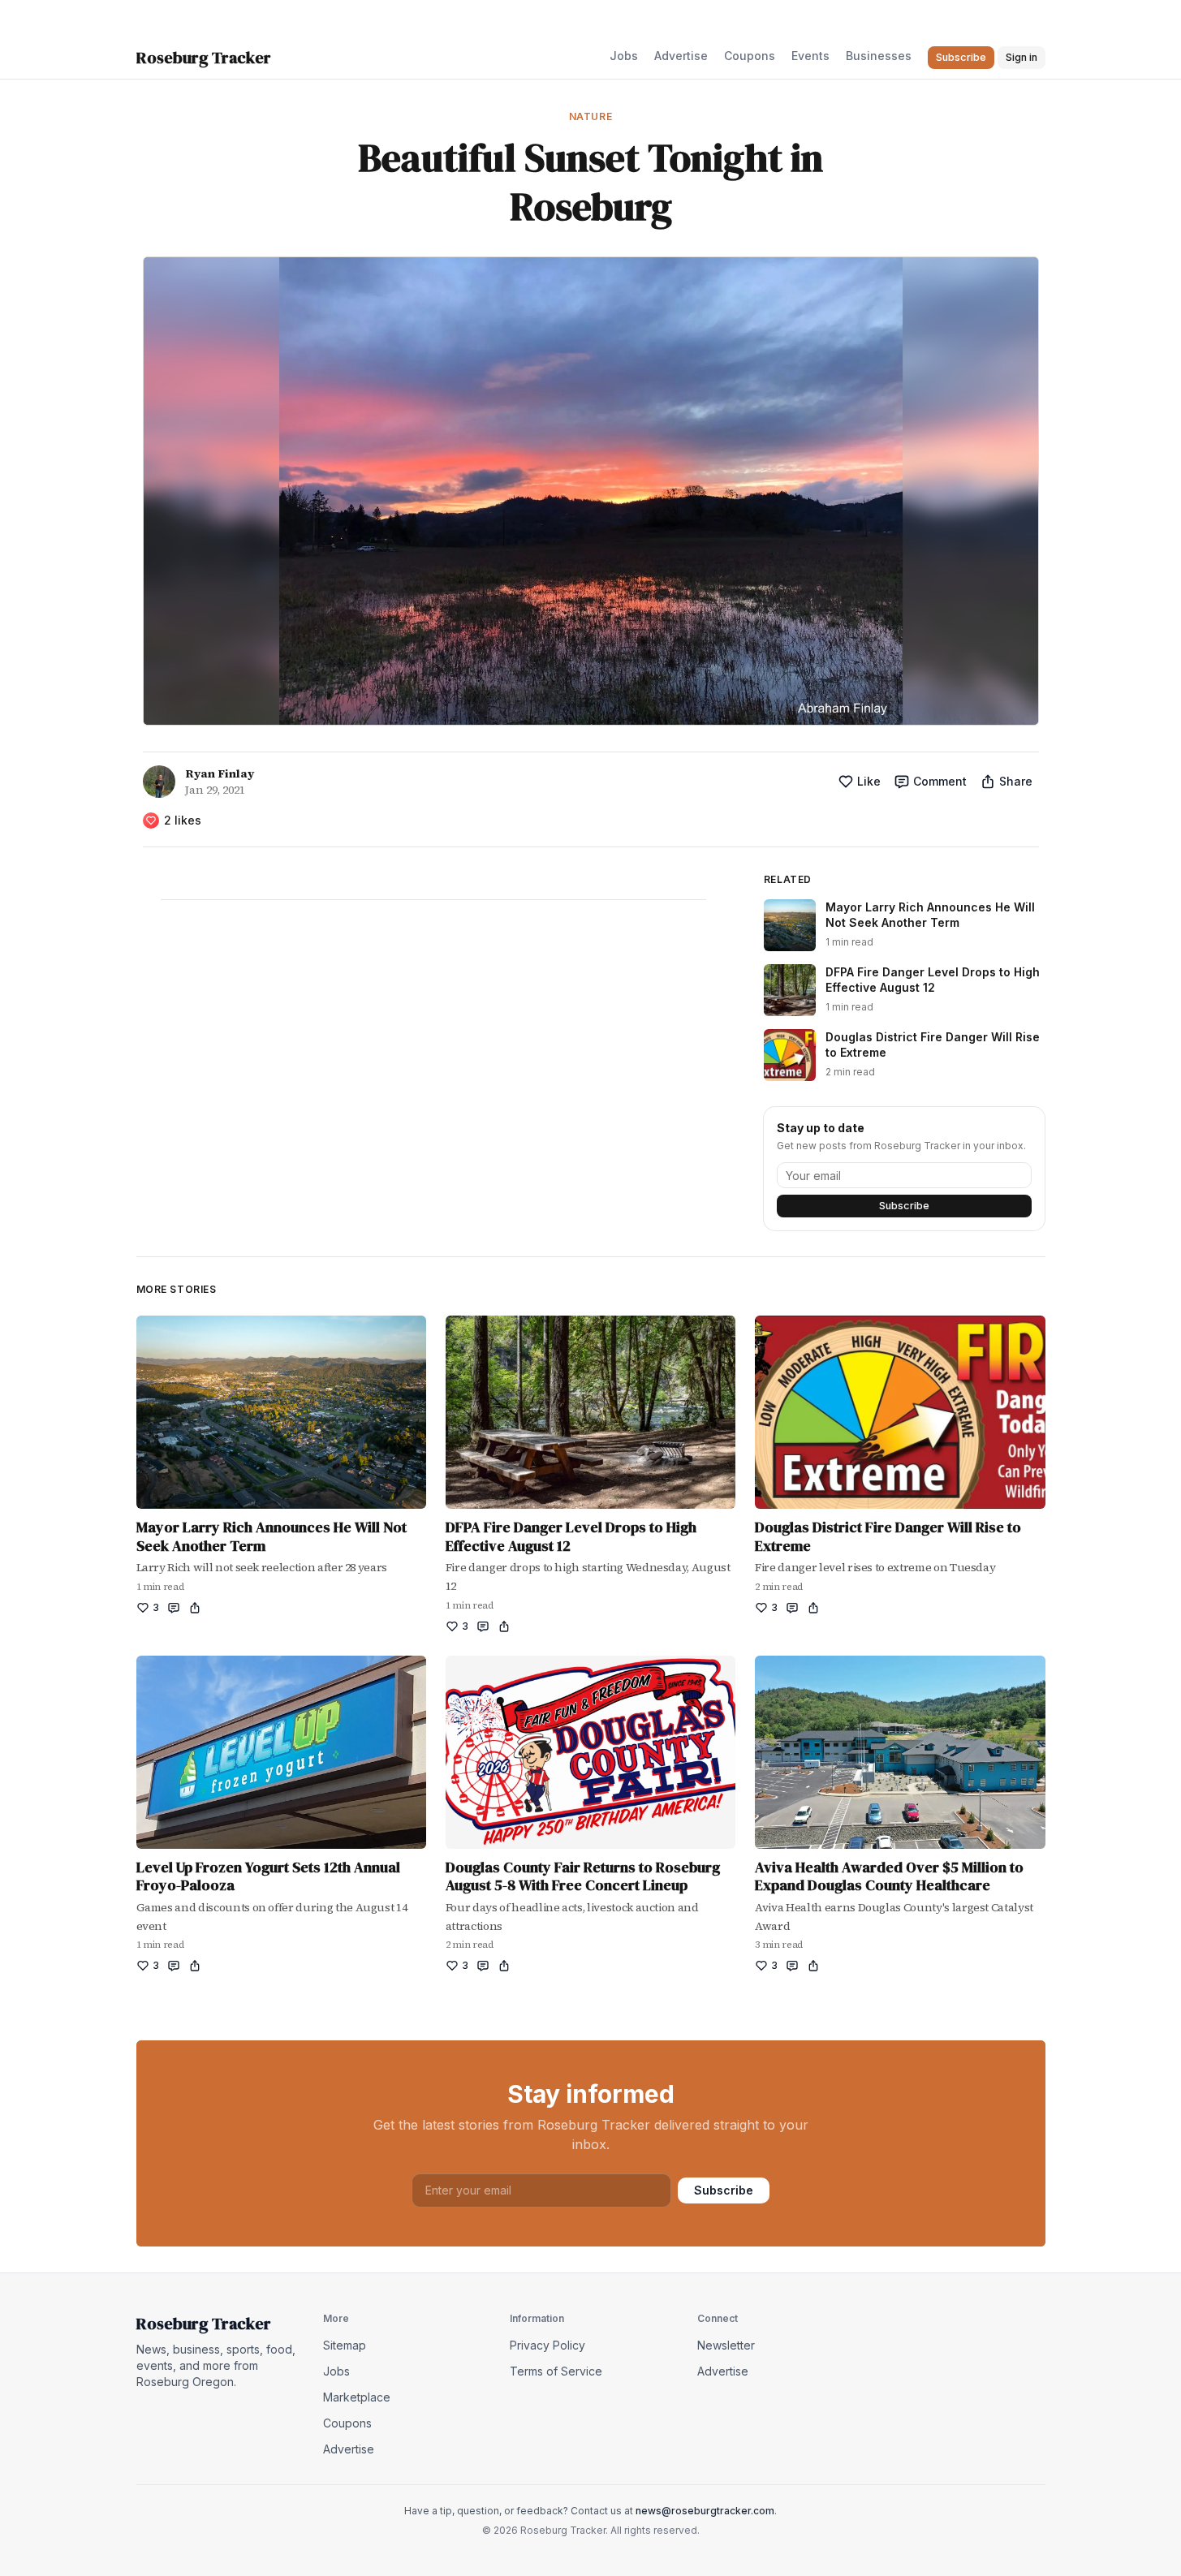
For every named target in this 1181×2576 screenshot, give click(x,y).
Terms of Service (556, 2371)
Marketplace (357, 2397)
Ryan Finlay (220, 773)
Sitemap (345, 2345)
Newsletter (726, 2345)
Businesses (879, 56)
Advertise (681, 56)
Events (810, 56)
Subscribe (904, 1206)
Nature (591, 116)
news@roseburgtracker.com (705, 2511)
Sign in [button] (1022, 57)
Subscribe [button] (961, 57)
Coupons (750, 56)
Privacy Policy (547, 2345)
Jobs (624, 56)
